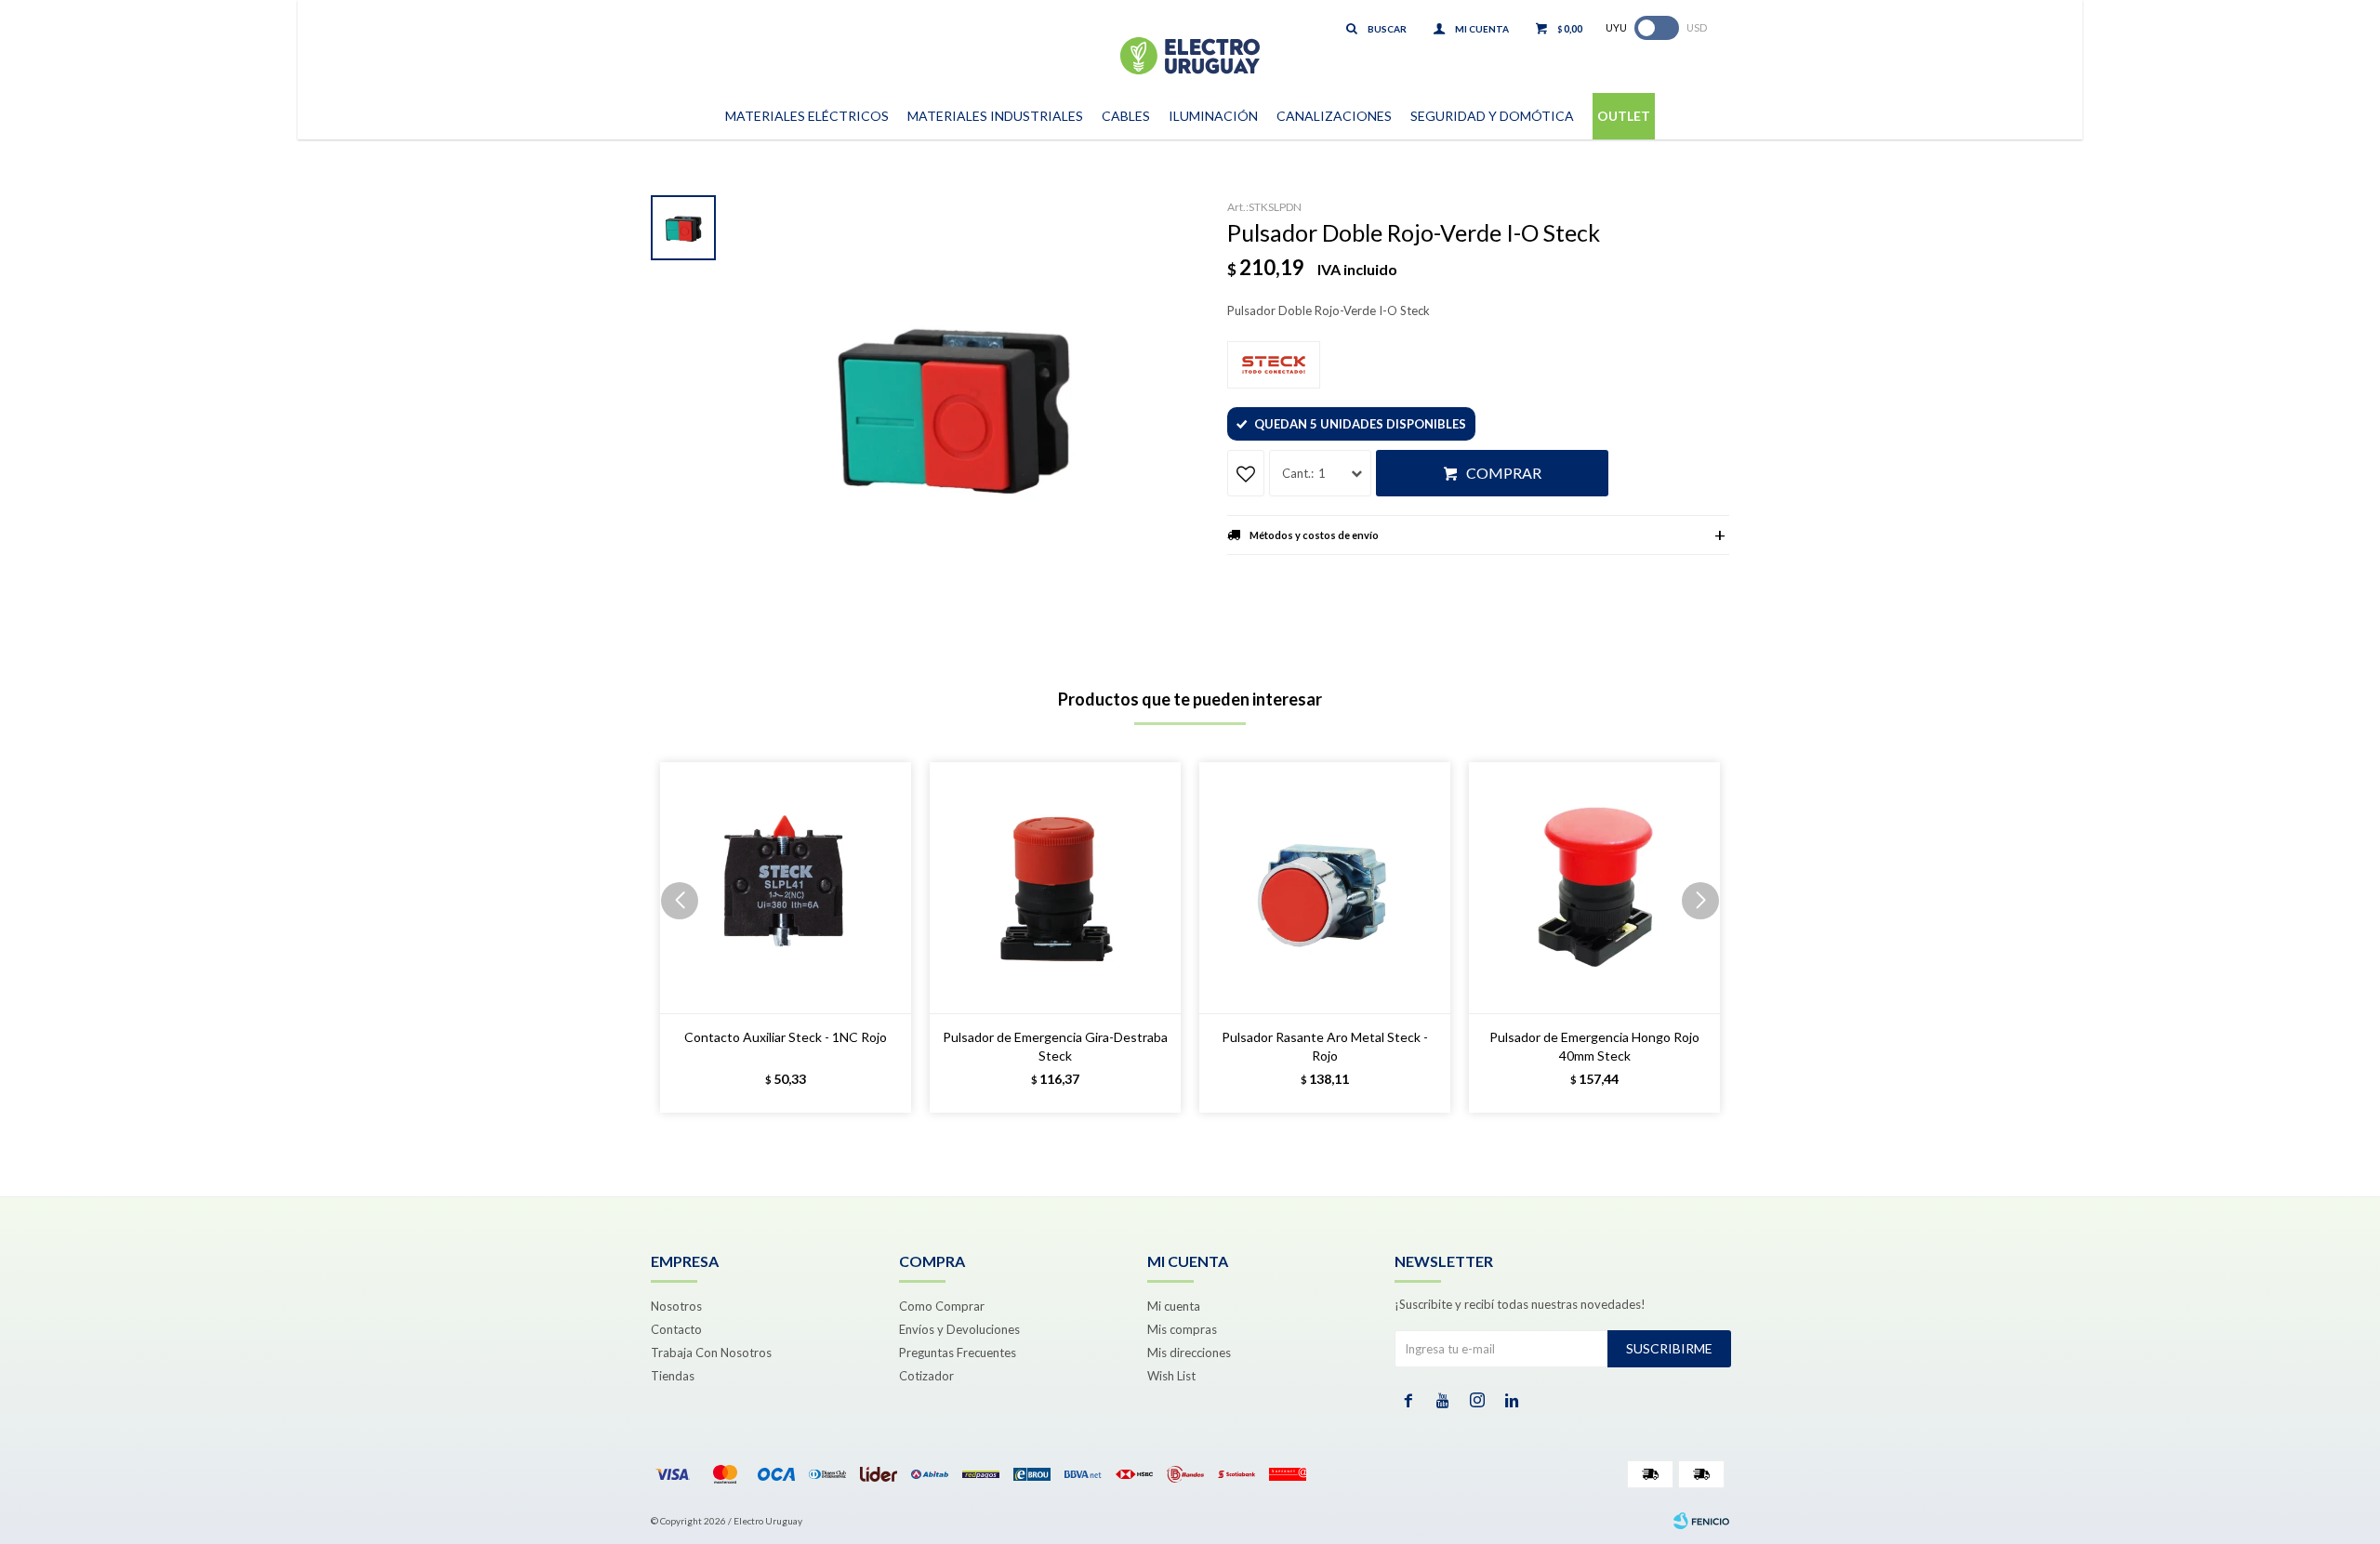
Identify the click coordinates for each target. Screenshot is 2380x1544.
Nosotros (676, 1306)
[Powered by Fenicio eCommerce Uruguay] (1701, 1521)
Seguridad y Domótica (1492, 116)
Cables (1126, 116)
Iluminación (1213, 116)
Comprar (1504, 473)
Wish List (1171, 1376)
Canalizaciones (1334, 116)
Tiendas (673, 1376)
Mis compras (1182, 1329)
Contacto (676, 1329)
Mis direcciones (1189, 1353)
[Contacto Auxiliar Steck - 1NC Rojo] (786, 888)
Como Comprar (942, 1306)
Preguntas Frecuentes (958, 1353)
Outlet (1624, 116)
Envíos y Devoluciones (959, 1329)
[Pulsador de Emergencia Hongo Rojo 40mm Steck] (1594, 888)
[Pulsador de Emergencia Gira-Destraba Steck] (1055, 888)
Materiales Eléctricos (807, 116)
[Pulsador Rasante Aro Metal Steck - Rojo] (1325, 888)
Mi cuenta (1174, 1306)
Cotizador (926, 1376)
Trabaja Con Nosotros (711, 1353)
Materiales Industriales (995, 116)
